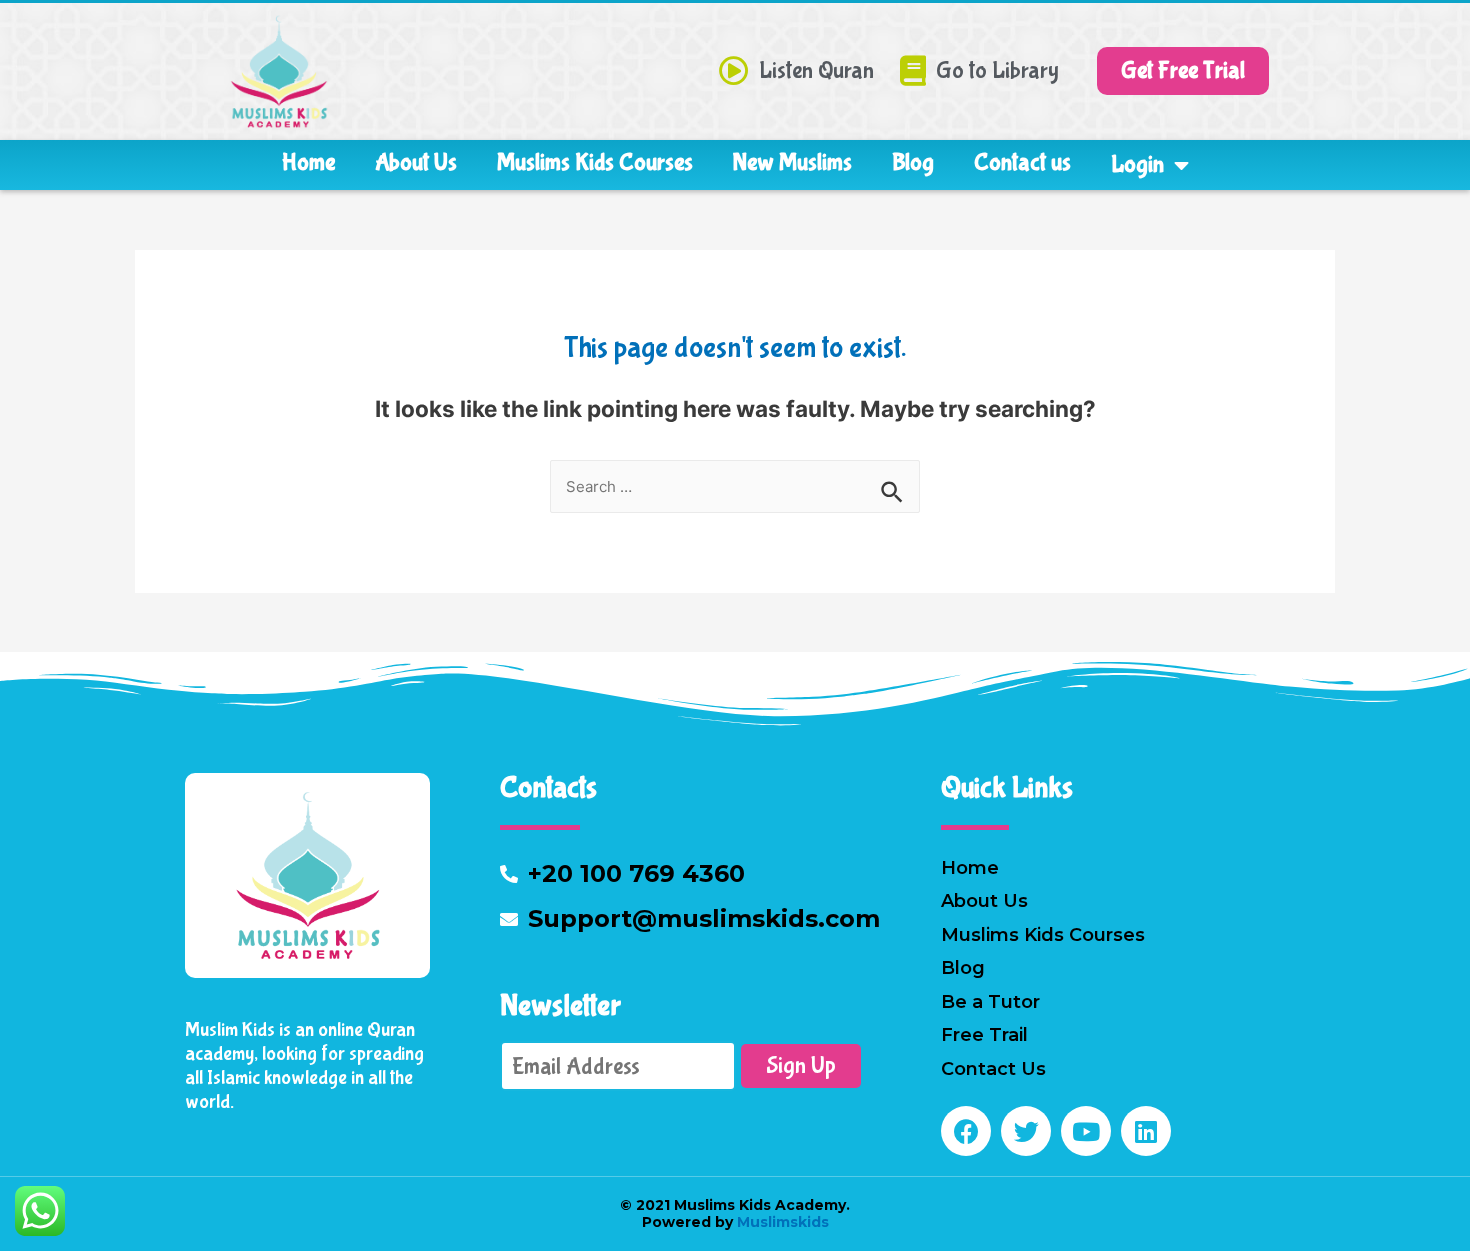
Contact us (1022, 162)
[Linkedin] (1146, 1131)
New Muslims (792, 162)
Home (308, 162)
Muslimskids (781, 1222)
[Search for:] (735, 486)
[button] (1183, 71)
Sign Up (801, 1065)
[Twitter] (1026, 1131)
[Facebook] (966, 1131)
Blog (913, 162)
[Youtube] (1086, 1131)
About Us (416, 162)
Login (1137, 164)
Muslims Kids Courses (595, 162)
